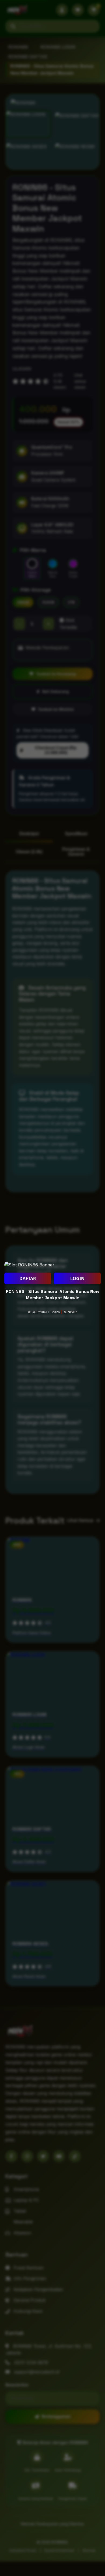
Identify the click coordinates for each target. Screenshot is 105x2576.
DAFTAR (28, 1278)
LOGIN (77, 1278)
